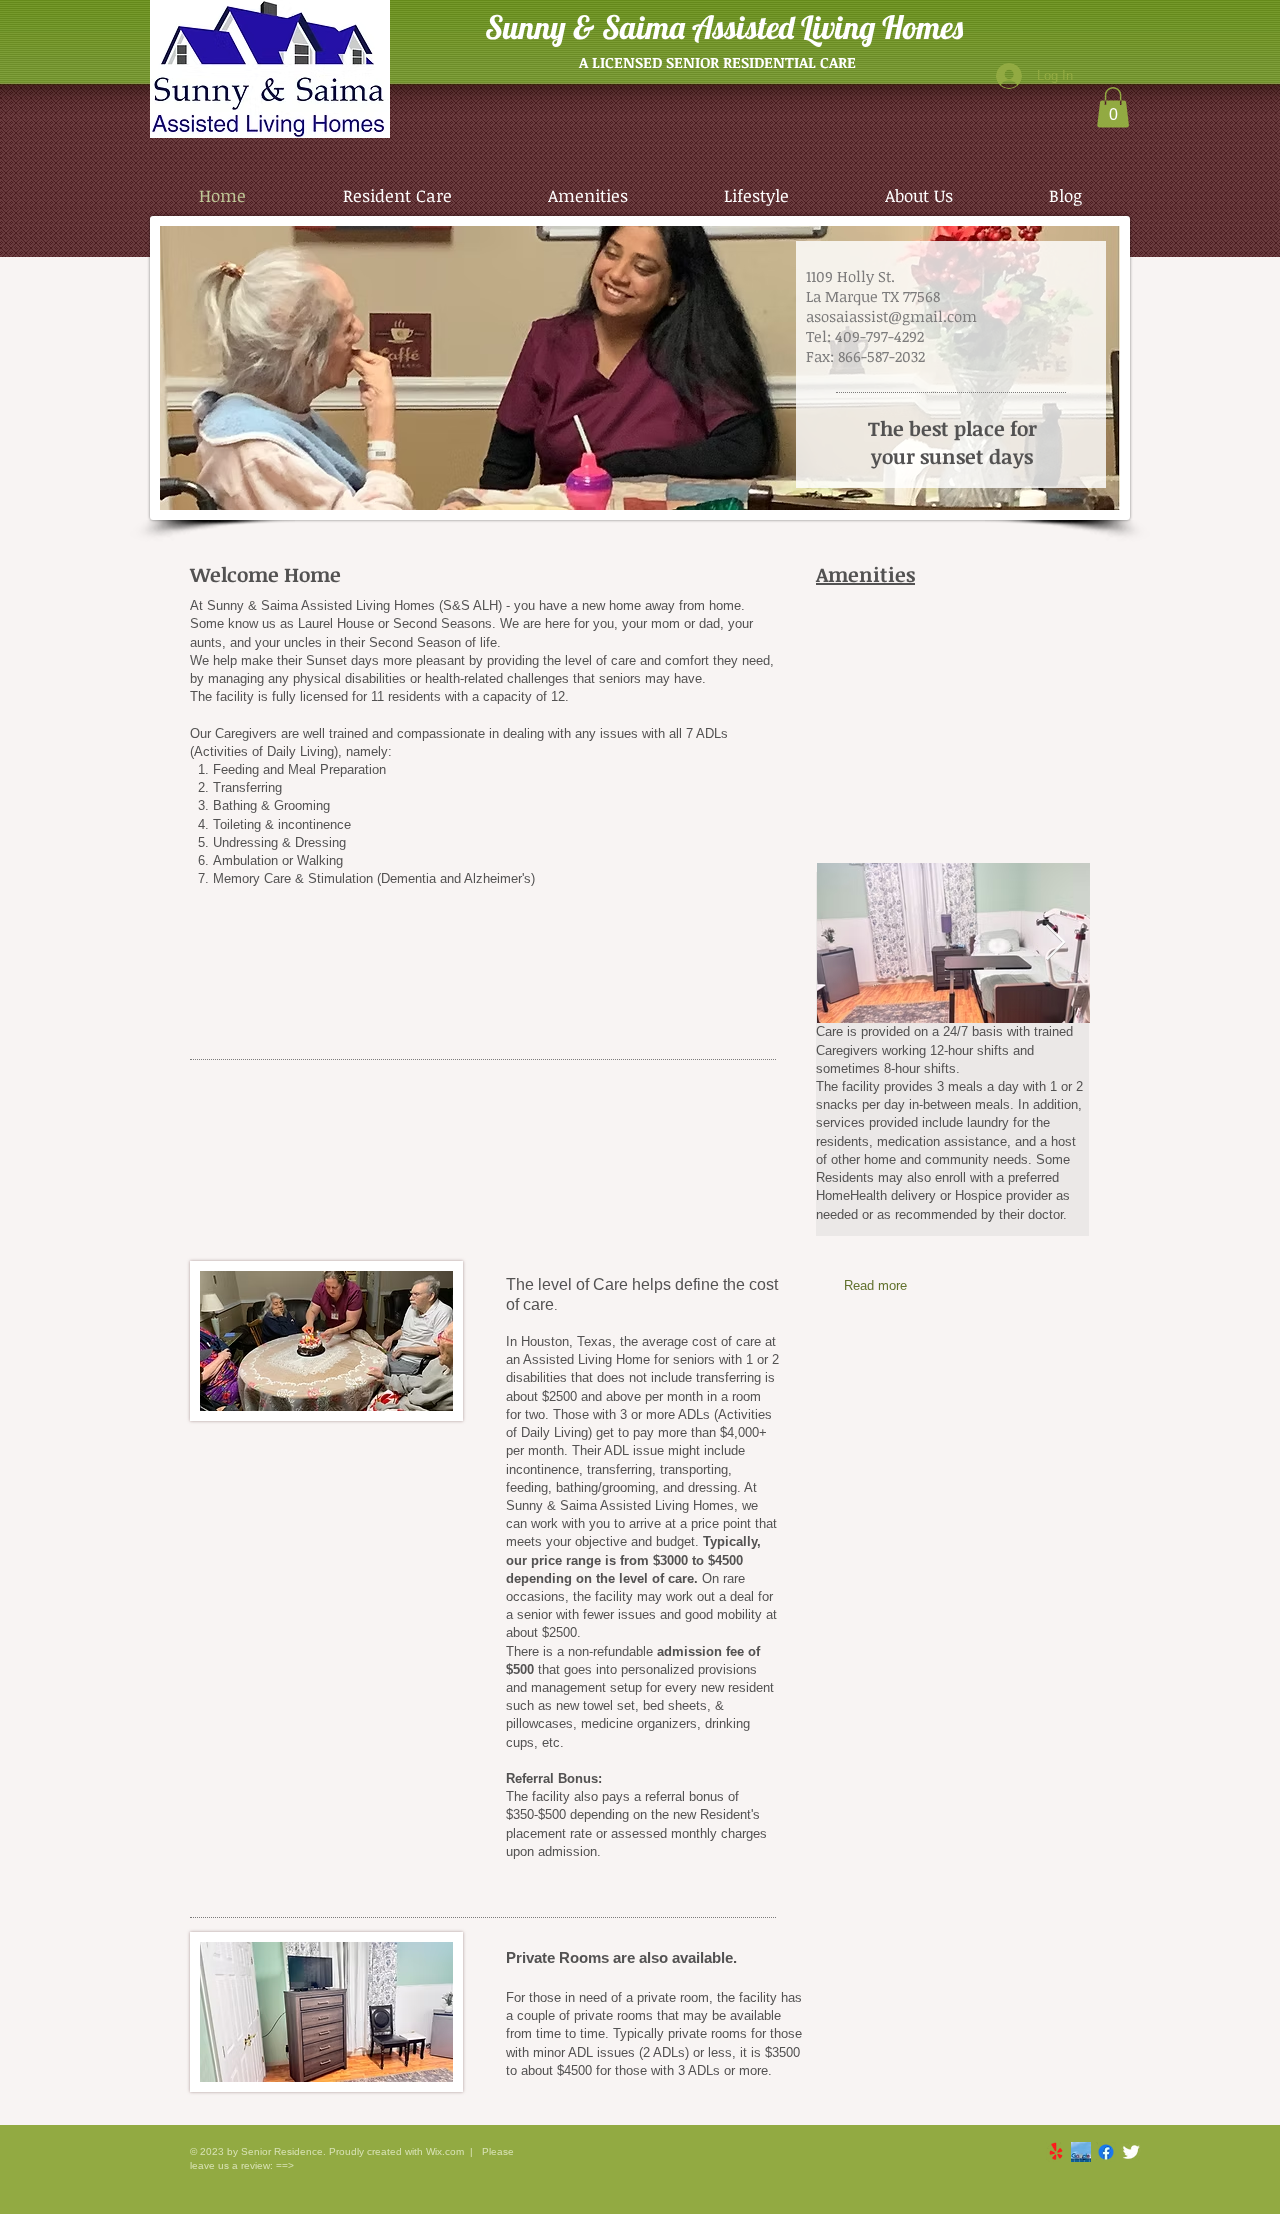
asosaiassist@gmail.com (891, 316)
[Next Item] (1055, 943)
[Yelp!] (1056, 2152)
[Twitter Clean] (1131, 2152)
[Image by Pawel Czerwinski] (1081, 2152)
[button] (1113, 107)
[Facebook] (1106, 2152)
